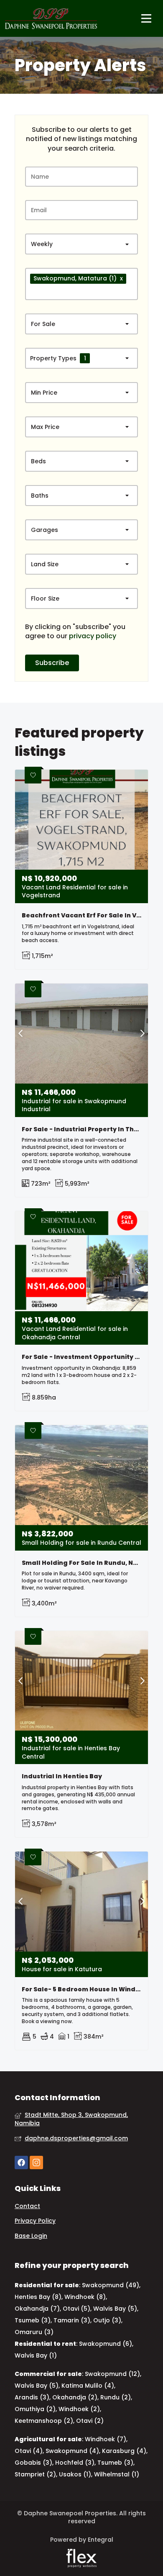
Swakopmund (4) (72, 2451)
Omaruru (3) (34, 2332)
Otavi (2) (90, 2421)
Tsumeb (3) (33, 2320)
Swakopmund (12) (112, 2374)
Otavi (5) (76, 2309)
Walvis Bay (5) (115, 2309)
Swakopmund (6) (106, 2344)
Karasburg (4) (124, 2451)
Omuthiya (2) (35, 2409)
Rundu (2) (116, 2397)
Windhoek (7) (106, 2439)
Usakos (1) (75, 2474)
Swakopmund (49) (111, 2285)
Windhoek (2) (79, 2409)
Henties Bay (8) (38, 2297)
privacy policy (93, 636)
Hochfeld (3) (75, 2463)
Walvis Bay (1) (36, 2355)
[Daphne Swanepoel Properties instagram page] (36, 2163)
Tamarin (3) (72, 2320)
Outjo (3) (107, 2320)
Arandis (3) (32, 2397)
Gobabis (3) (33, 2463)
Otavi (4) (29, 2451)
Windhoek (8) (85, 2297)
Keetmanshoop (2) (44, 2421)
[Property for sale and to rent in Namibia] (51, 18)
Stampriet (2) (35, 2474)
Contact (27, 2206)
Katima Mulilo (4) (88, 2386)
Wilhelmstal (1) (117, 2474)
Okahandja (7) (37, 2309)
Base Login (31, 2236)
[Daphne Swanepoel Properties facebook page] (21, 2163)
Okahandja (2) (75, 2397)
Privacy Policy (35, 2221)
